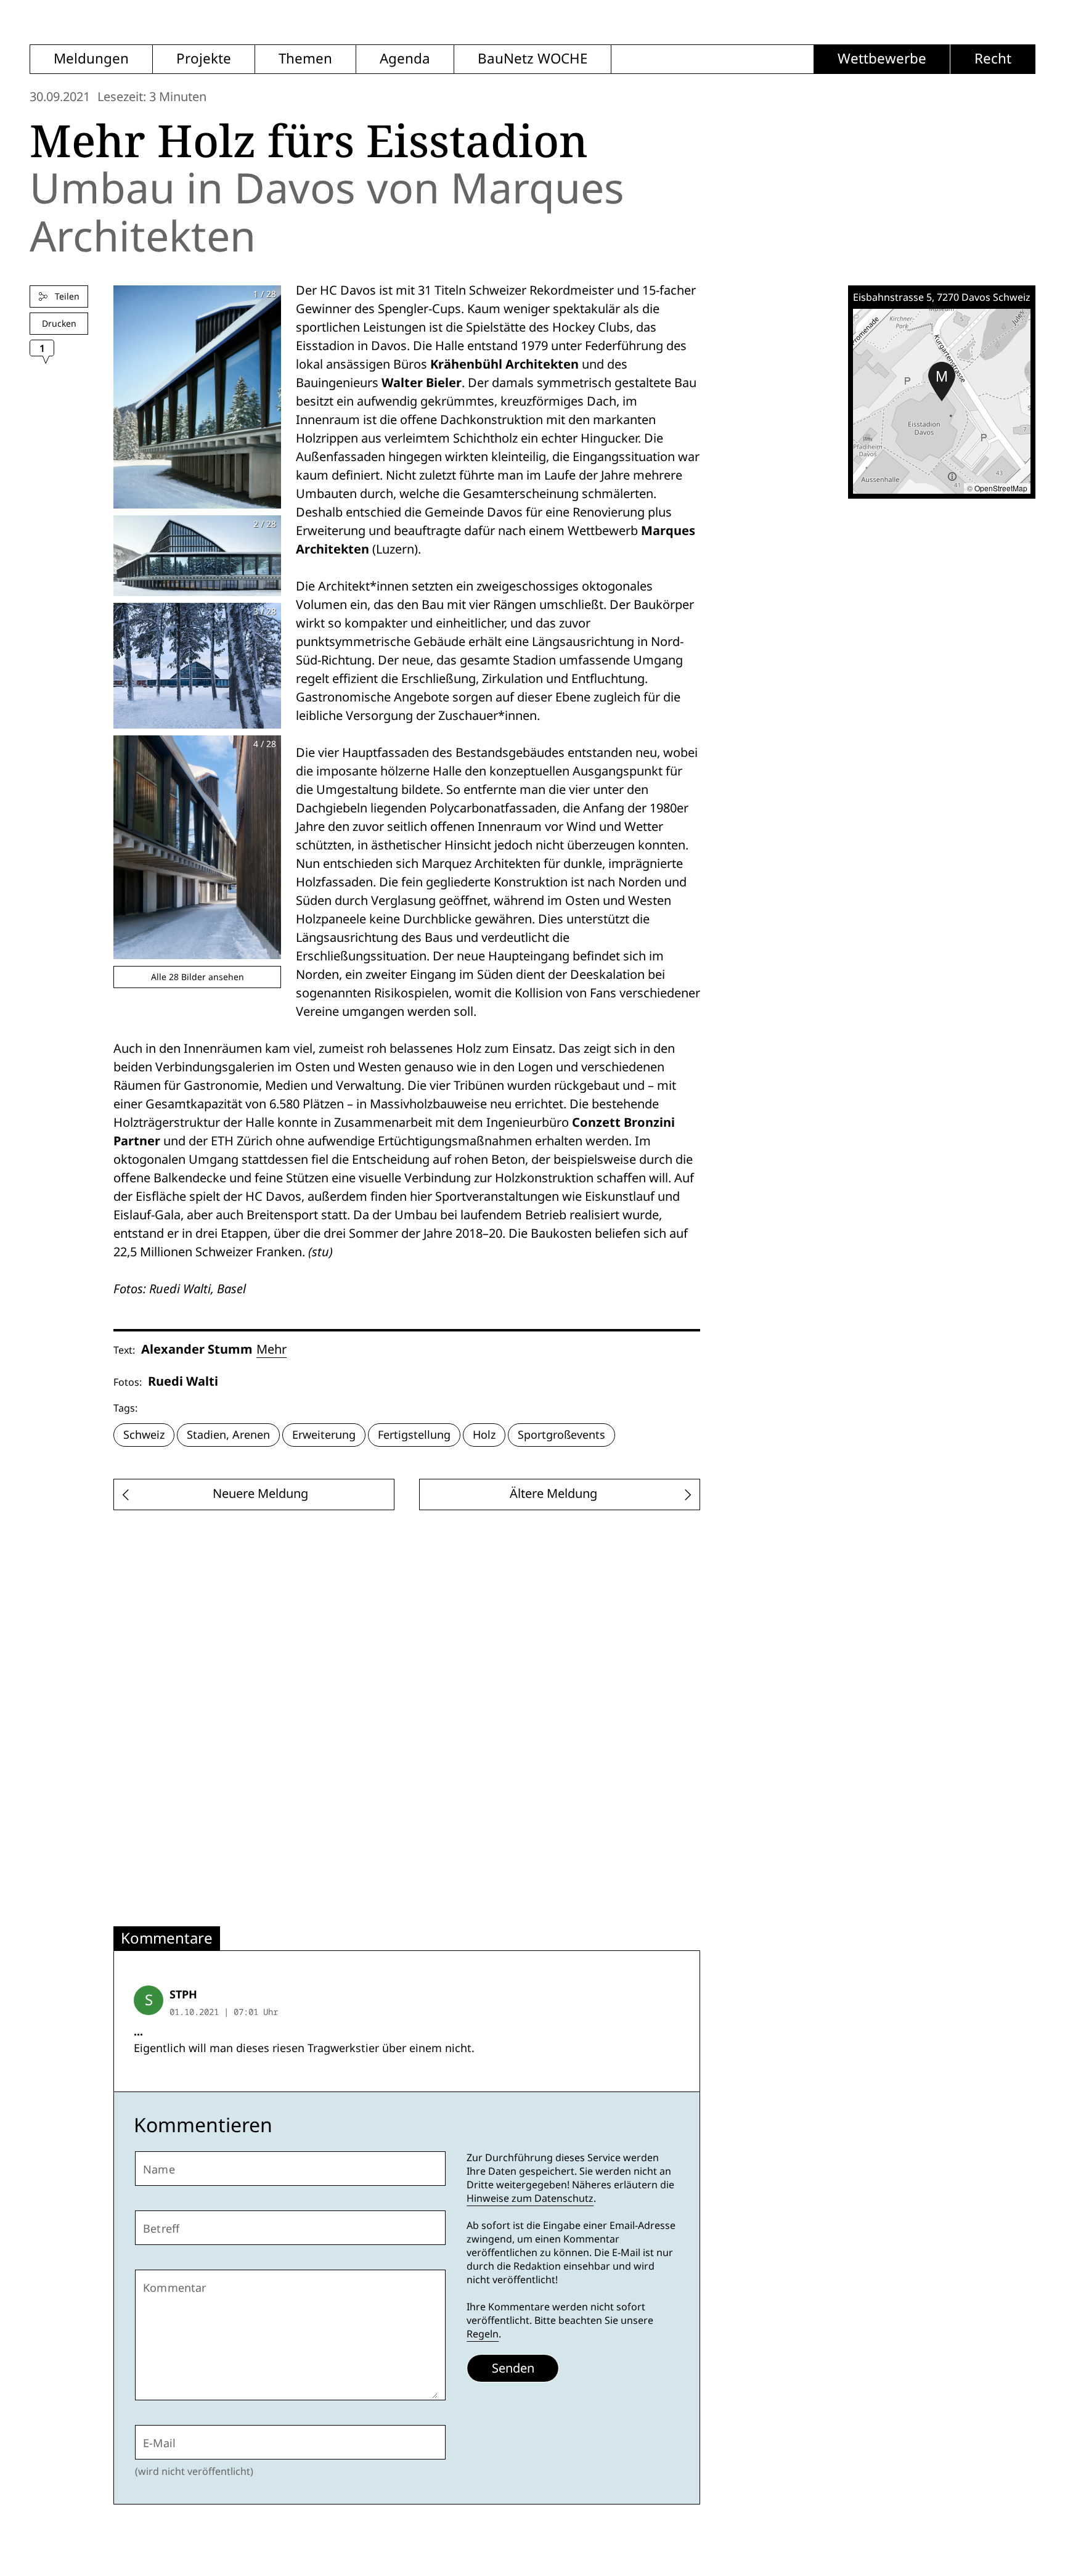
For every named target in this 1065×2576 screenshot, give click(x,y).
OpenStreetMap (1001, 488)
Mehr (271, 1349)
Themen (305, 59)
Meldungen (91, 59)
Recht (993, 59)
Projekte (204, 59)
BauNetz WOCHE (532, 59)
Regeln (483, 2334)
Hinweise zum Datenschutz (530, 2198)
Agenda (405, 59)
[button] (942, 382)
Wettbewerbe (882, 59)
